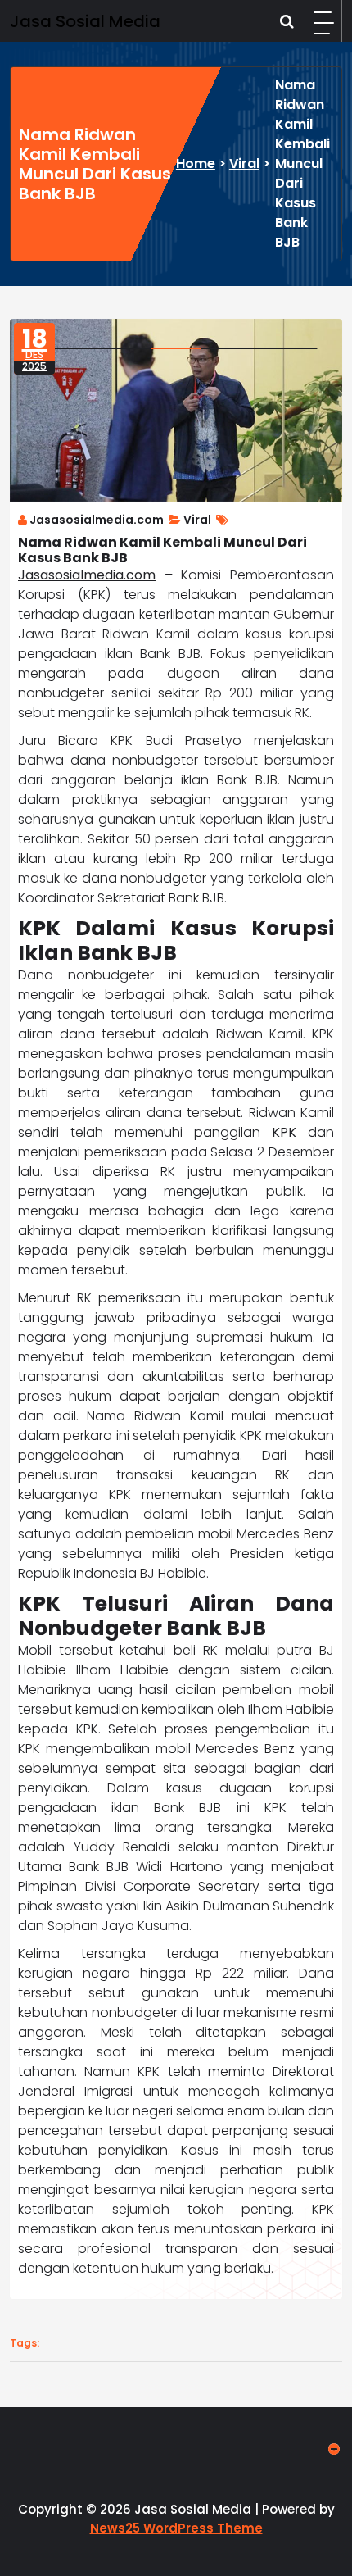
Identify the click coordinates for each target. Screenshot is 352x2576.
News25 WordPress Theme (176, 2528)
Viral (244, 164)
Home (196, 164)
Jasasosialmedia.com (97, 520)
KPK (284, 1132)
